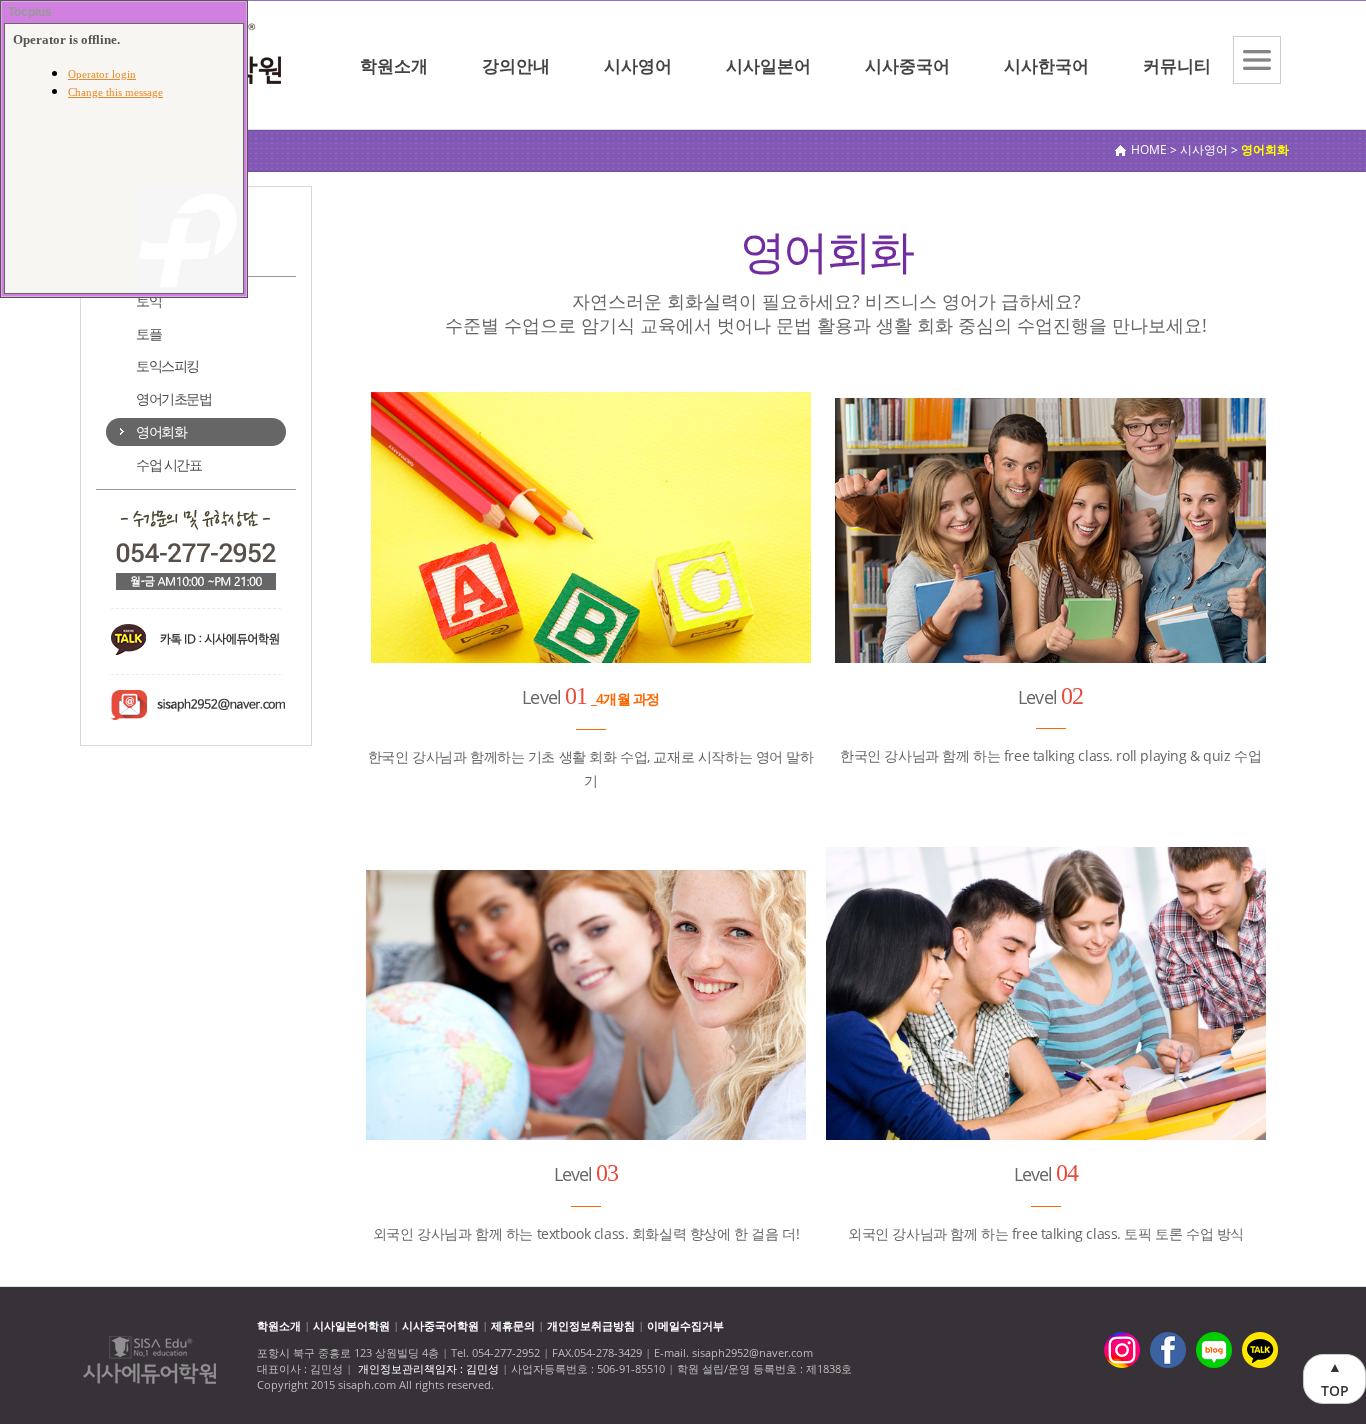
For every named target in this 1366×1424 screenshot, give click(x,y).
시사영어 (638, 65)
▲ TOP (1335, 1378)
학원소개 (394, 65)
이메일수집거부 (685, 1325)
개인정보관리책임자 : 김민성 (428, 1368)
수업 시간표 (169, 464)
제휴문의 (513, 1325)
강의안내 (516, 65)
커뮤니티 (1177, 65)
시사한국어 (1046, 65)
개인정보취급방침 (591, 1325)
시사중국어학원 (440, 1325)
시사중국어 (907, 65)
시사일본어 (768, 65)
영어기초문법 (174, 398)
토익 (148, 300)
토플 (148, 333)
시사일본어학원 (351, 1325)
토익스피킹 (167, 365)
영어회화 (161, 431)
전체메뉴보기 (1257, 60)
